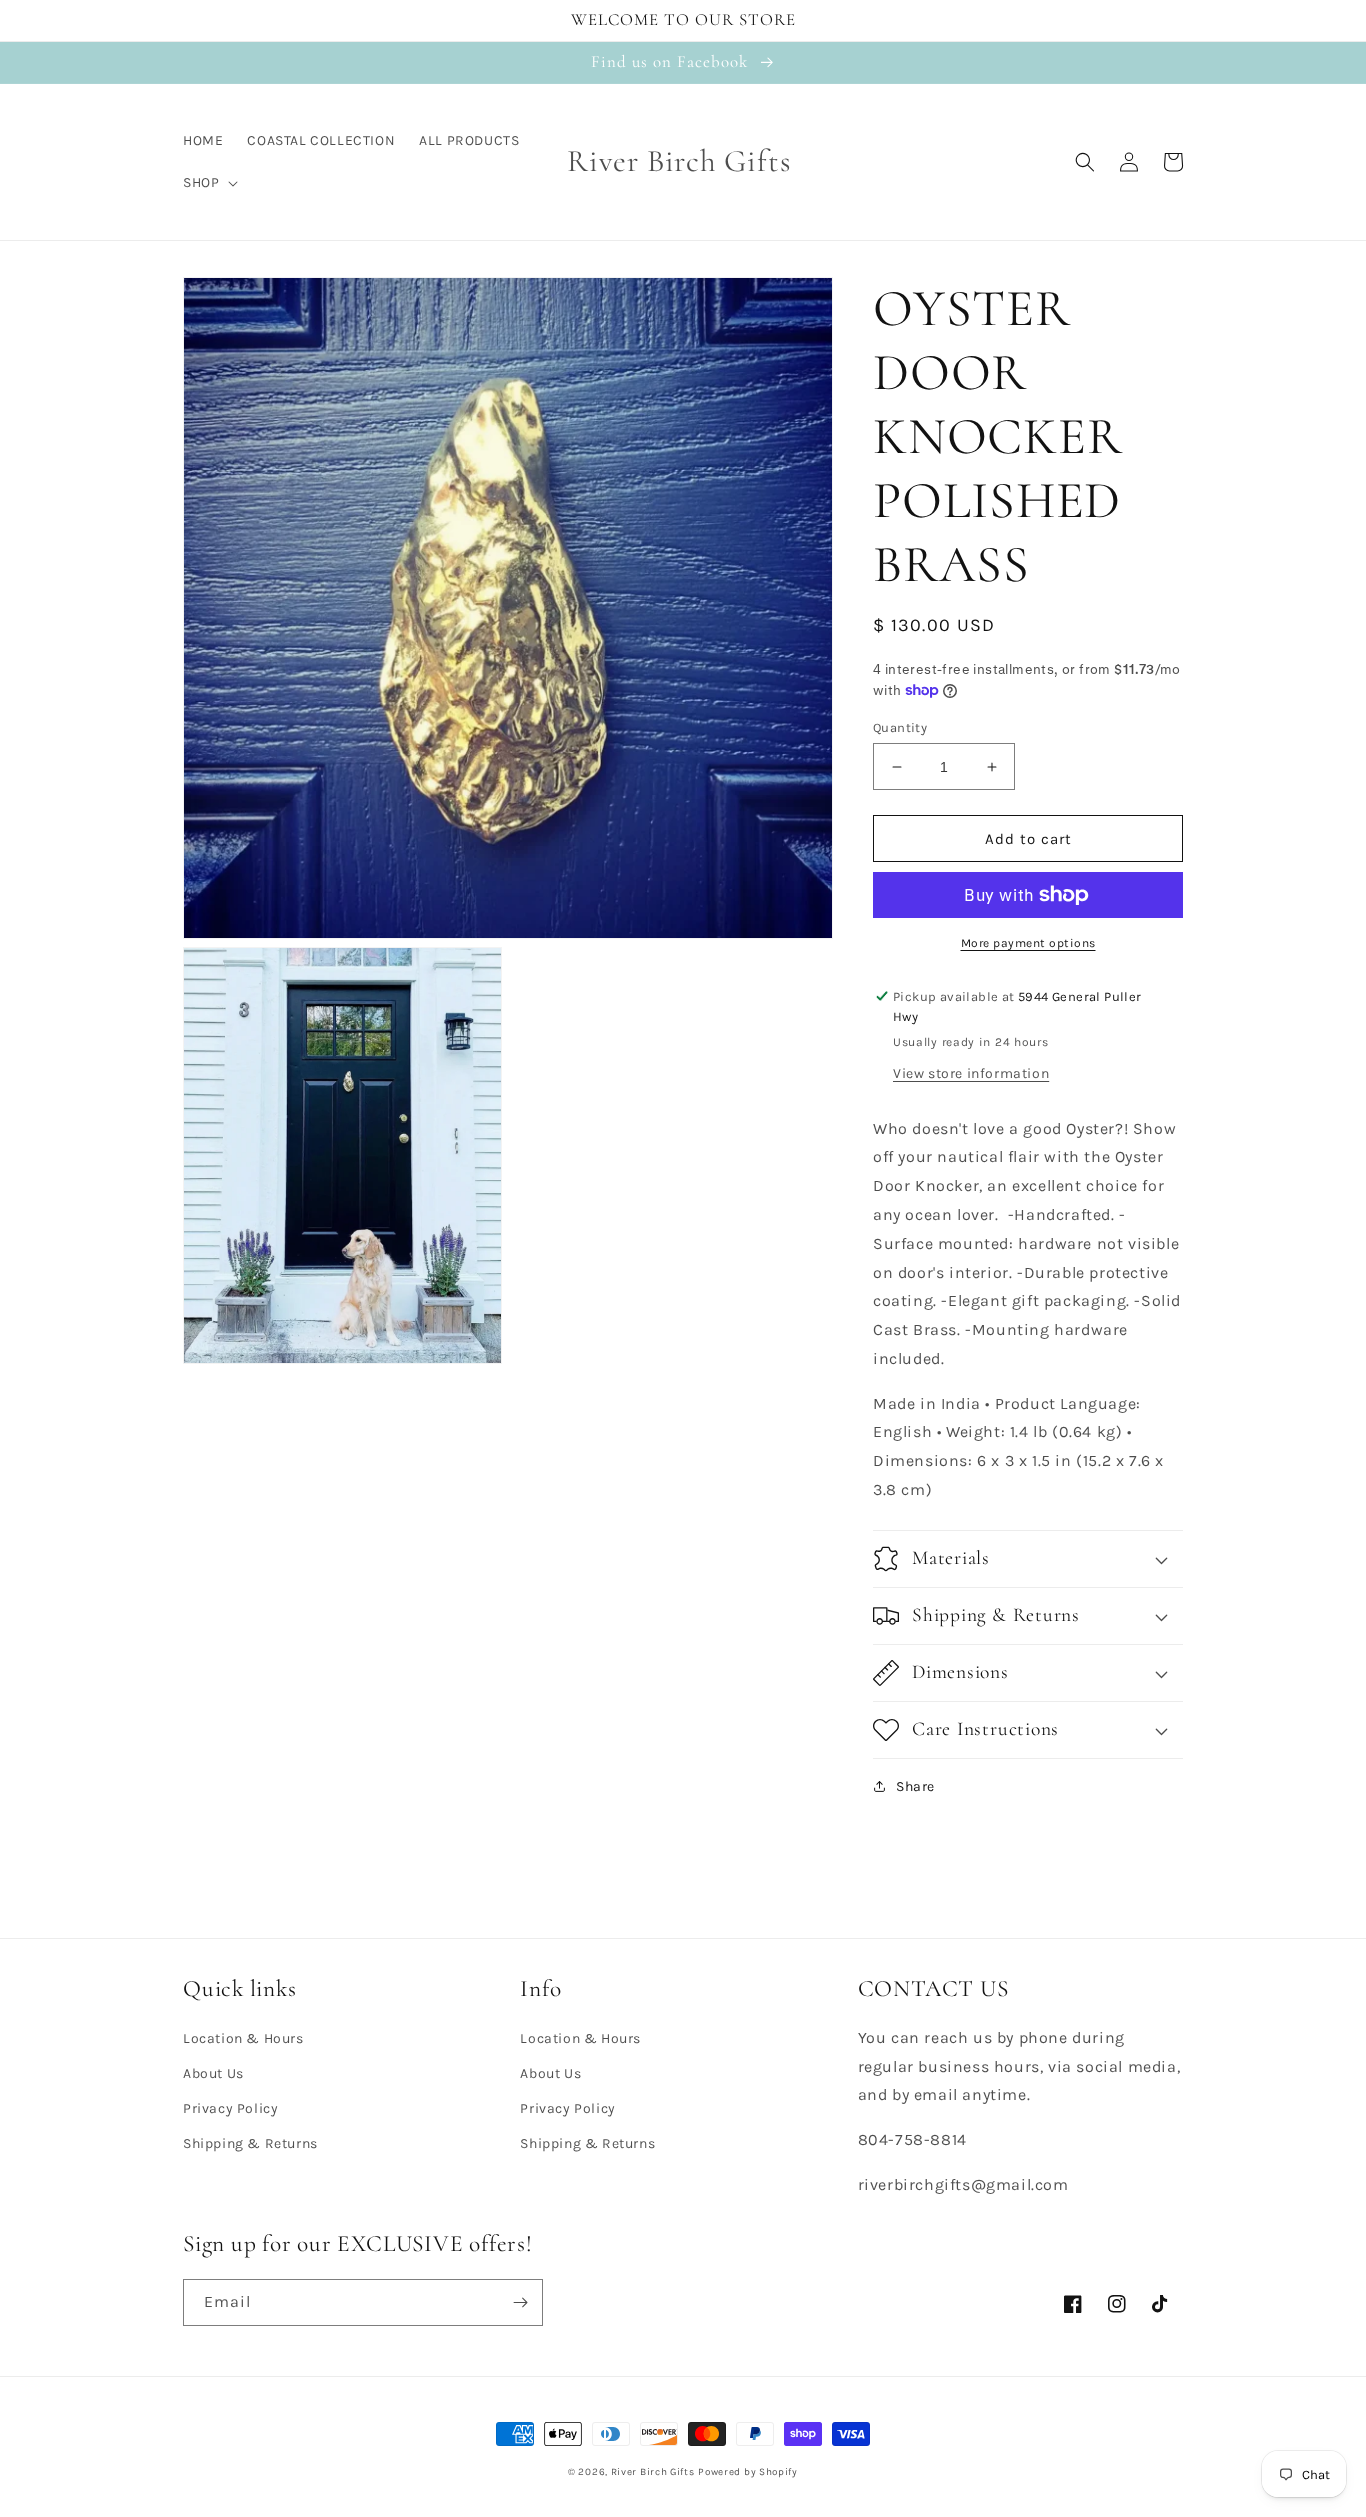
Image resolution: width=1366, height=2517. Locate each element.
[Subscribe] (520, 2302)
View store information (971, 1073)
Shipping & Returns (250, 2143)
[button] (208, 183)
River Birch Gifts (653, 2472)
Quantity (900, 727)
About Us (213, 2073)
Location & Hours (243, 2038)
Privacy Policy (230, 2108)
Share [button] (915, 1786)
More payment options (1028, 943)
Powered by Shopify (748, 2472)
